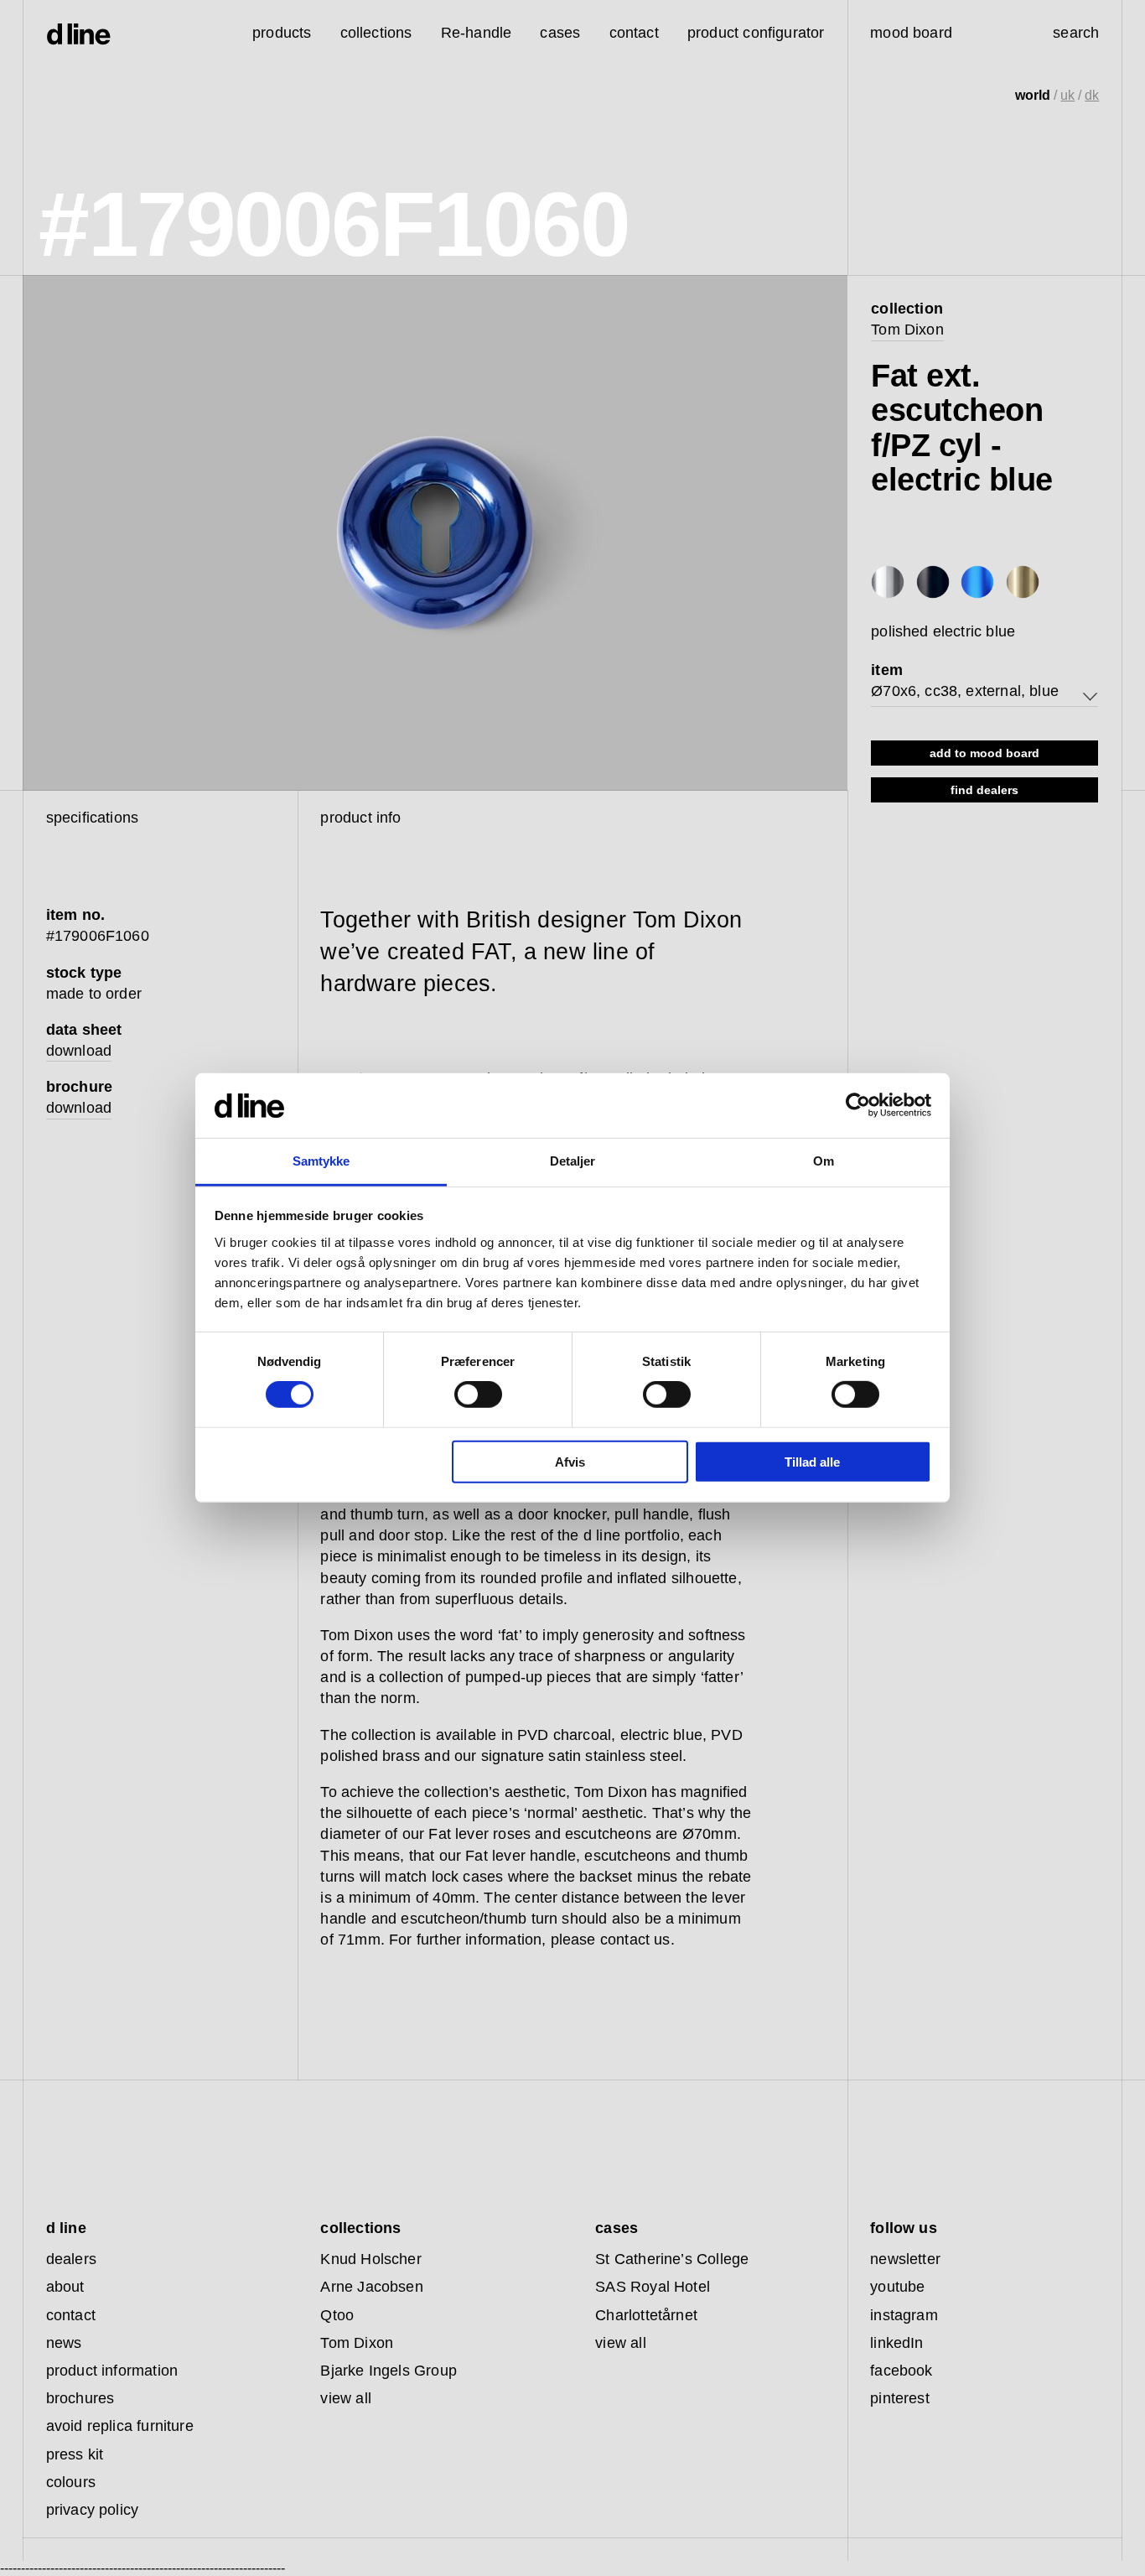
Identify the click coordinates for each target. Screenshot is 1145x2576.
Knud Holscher (370, 2259)
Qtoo (337, 2315)
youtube (897, 2287)
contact (71, 2315)
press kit (75, 2454)
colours (71, 2482)
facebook (901, 2371)
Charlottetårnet (646, 2315)
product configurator (756, 33)
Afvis (570, 1461)
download (79, 1051)
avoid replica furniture (120, 2426)
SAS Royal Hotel (653, 2287)
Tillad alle (812, 1461)
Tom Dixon (907, 330)
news (64, 2343)
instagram (904, 2315)
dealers (71, 2259)
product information (112, 2371)
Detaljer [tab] (573, 1161)
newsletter (905, 2259)
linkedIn (896, 2343)
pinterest (900, 2398)
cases (560, 33)
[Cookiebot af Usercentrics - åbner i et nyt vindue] (858, 1105)
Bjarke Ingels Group (388, 2371)
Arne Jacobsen (371, 2287)
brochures (80, 2398)
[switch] (478, 1394)
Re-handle (477, 33)
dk (1092, 95)
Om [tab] (824, 1161)
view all (345, 2398)
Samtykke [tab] (321, 1161)
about (65, 2287)
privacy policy (93, 2510)
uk (1067, 95)
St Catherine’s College (672, 2259)
